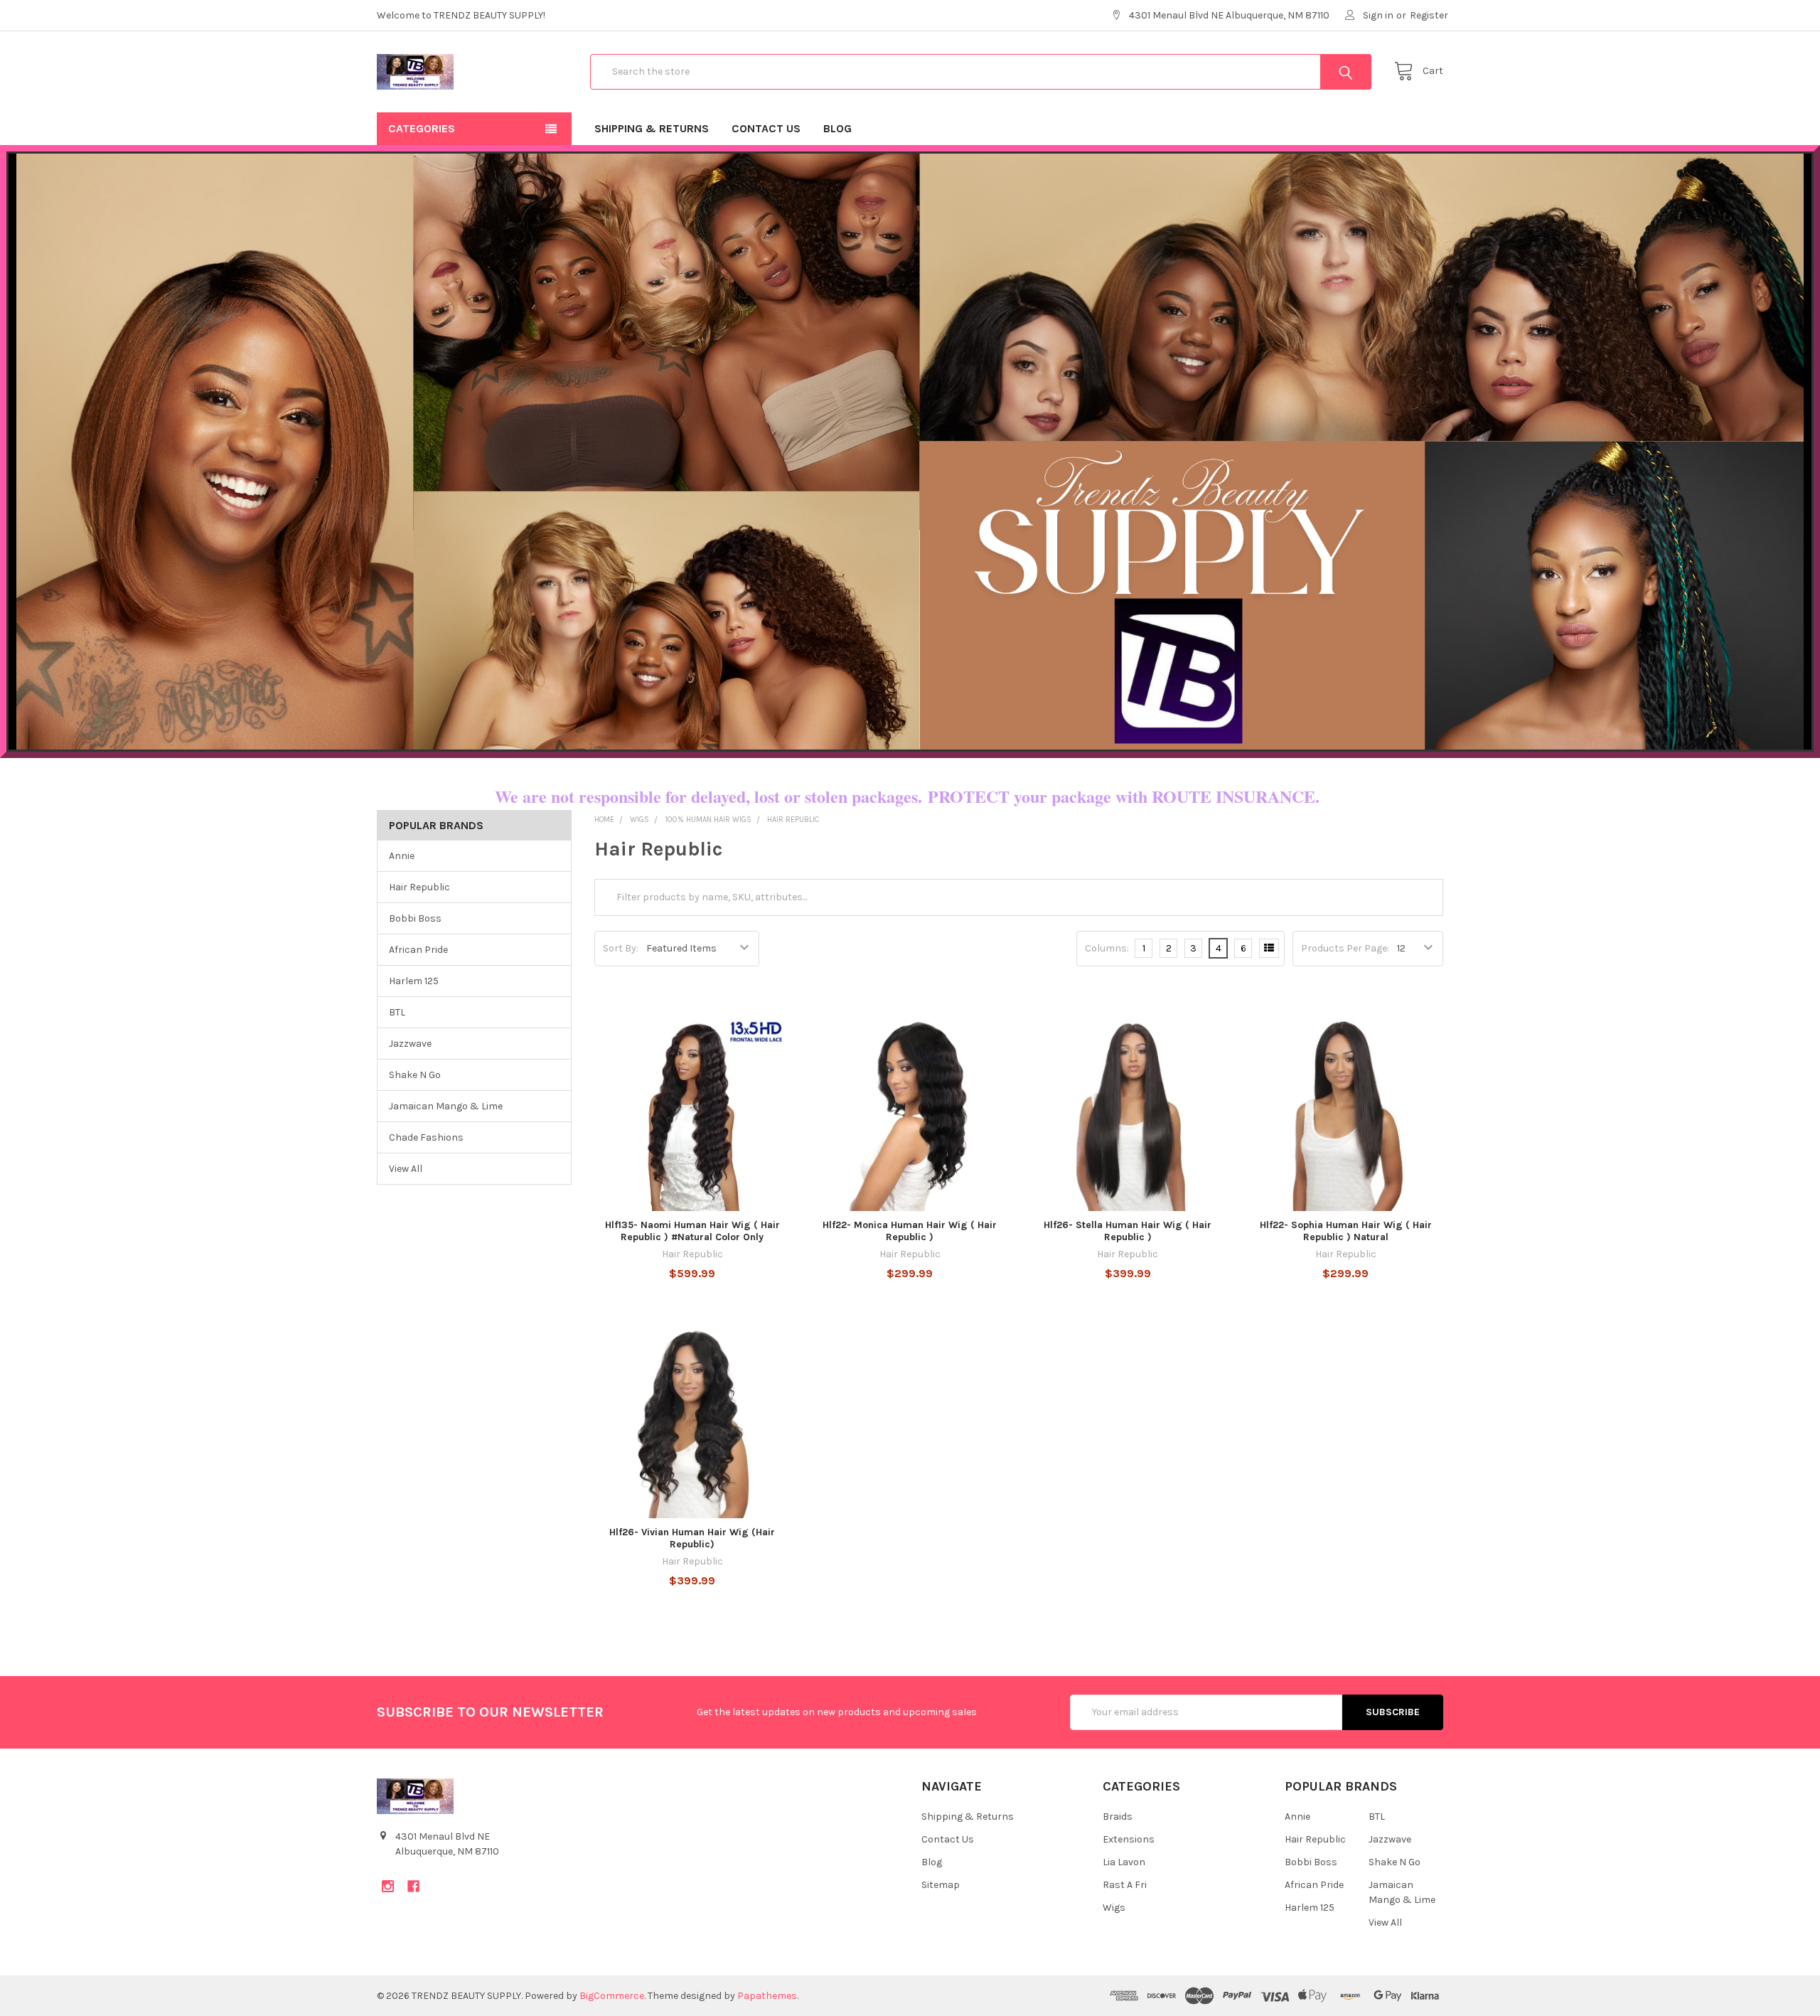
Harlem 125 (414, 981)
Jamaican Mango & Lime (446, 1106)
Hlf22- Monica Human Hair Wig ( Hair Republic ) (910, 1231)
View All (406, 1169)
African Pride (418, 950)
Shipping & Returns (652, 128)
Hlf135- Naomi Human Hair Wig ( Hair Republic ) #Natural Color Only (692, 1231)
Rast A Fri (1125, 1885)
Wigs (1114, 1908)
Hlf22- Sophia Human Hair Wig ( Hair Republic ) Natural (1346, 1231)
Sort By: (621, 948)
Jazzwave (410, 1044)
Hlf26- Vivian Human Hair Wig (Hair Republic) (692, 1538)
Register (1429, 15)
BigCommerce (612, 1996)
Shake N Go (415, 1075)
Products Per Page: (1345, 948)
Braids (1118, 1817)
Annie (402, 856)
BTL (397, 1012)
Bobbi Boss (415, 918)
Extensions (1129, 1839)
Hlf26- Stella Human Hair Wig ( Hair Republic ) (1128, 1231)
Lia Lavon (1124, 1862)
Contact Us (766, 128)
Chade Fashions (426, 1137)
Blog (837, 128)
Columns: (1107, 948)
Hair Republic (419, 887)
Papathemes (767, 1996)
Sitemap (941, 1885)
